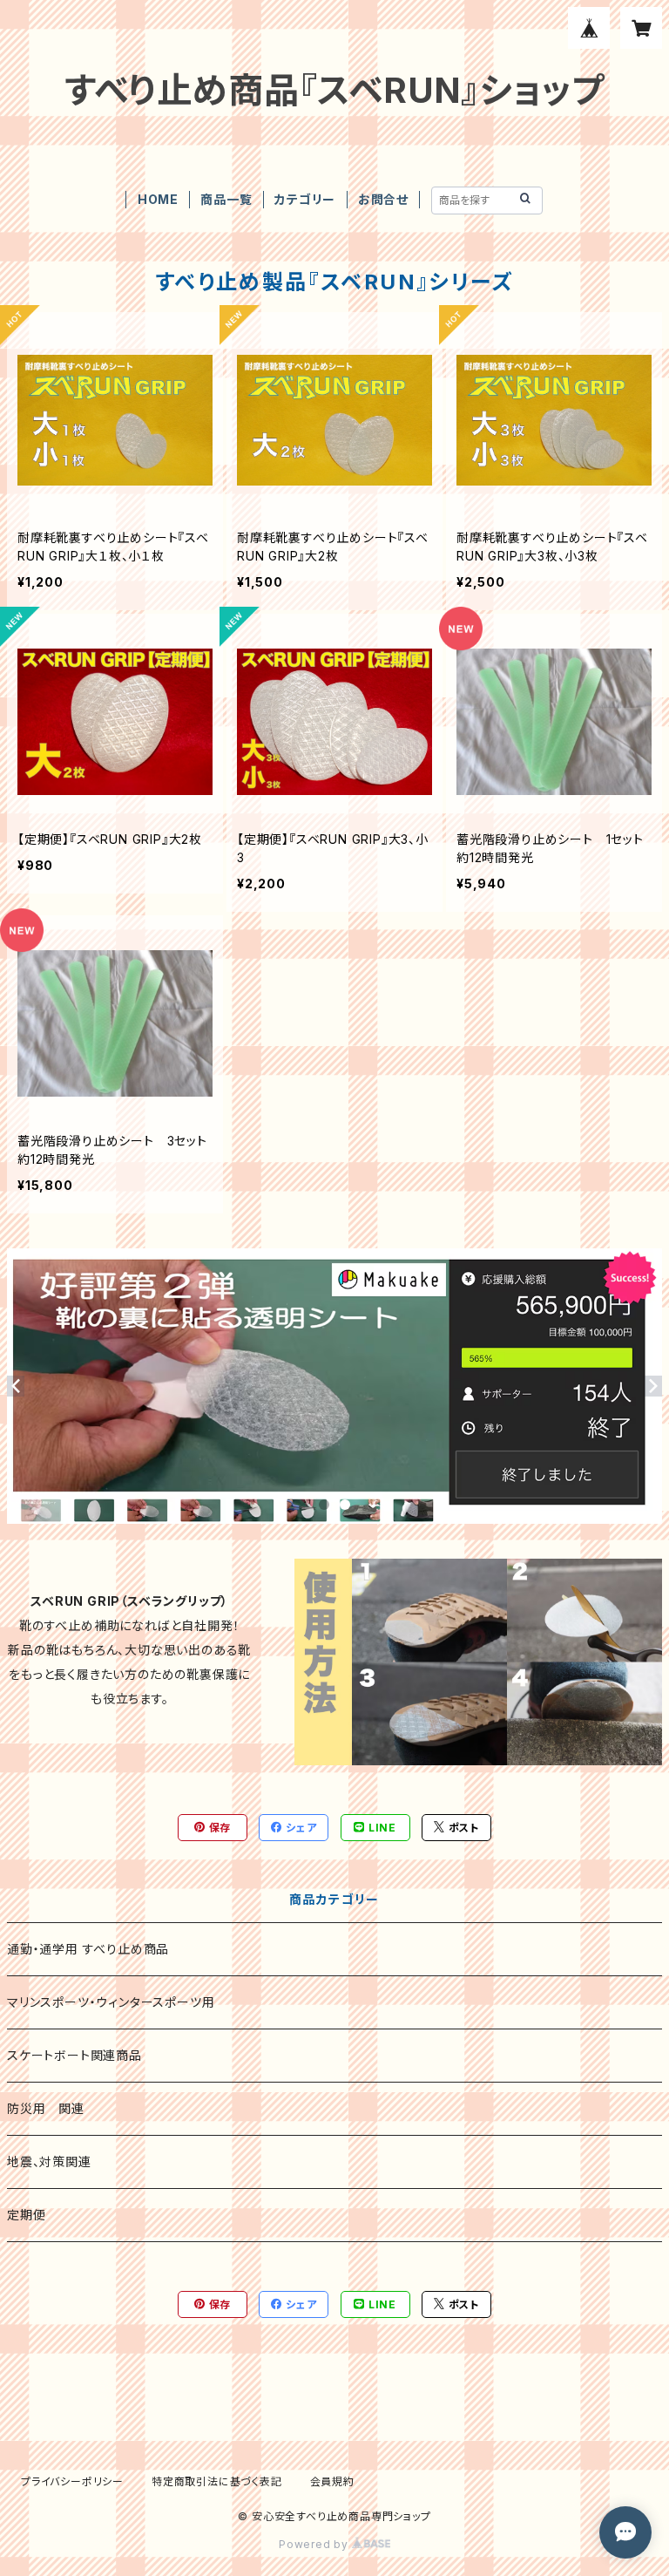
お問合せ (383, 199)
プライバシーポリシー (72, 2481)
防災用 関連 (46, 2108)
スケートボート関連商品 (74, 2055)
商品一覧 (226, 199)
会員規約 (332, 2481)
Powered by (315, 2544)
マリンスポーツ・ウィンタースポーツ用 (111, 2002)
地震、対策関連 (49, 2161)
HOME (158, 199)
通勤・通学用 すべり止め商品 (88, 1949)
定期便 (26, 2215)
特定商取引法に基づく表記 (217, 2481)
